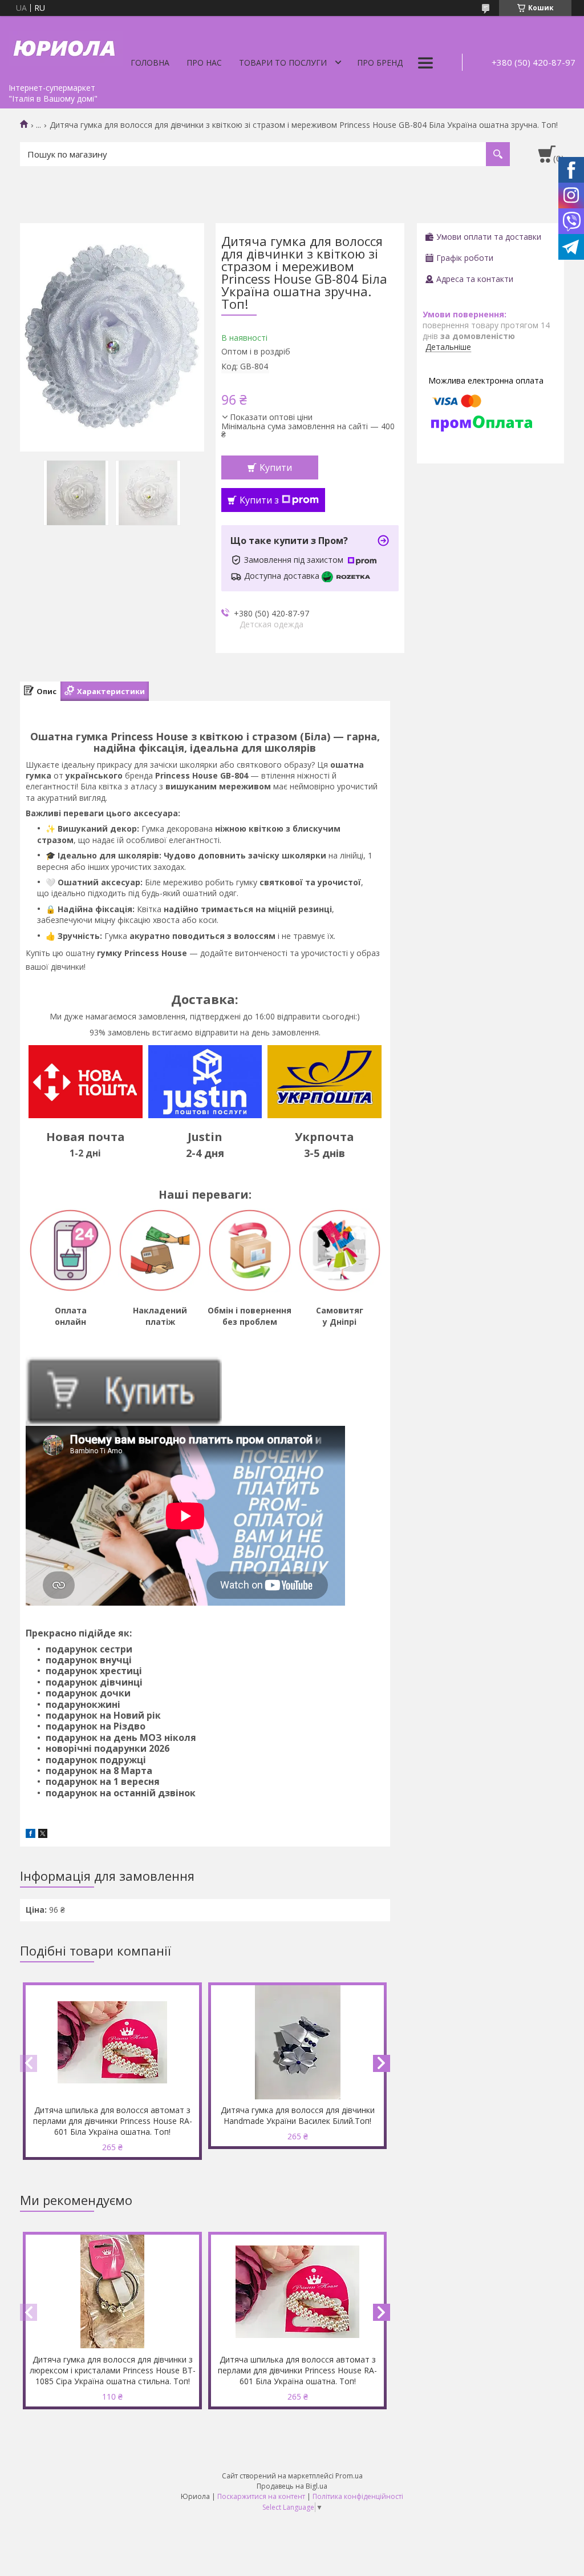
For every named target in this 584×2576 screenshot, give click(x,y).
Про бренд (380, 63)
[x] (43, 1835)
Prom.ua (349, 2476)
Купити (276, 467)
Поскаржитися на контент (261, 2496)
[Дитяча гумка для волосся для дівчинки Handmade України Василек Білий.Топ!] (298, 2042)
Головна (150, 63)
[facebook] (31, 1835)
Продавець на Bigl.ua (292, 2486)
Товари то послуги (283, 63)
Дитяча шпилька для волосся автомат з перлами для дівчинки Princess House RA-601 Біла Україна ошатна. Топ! (113, 2121)
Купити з (259, 500)
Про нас (204, 63)
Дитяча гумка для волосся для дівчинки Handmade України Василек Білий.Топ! (298, 2115)
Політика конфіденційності (358, 2496)
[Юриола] (66, 47)
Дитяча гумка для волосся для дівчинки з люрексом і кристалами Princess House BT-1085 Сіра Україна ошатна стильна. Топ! (113, 2370)
